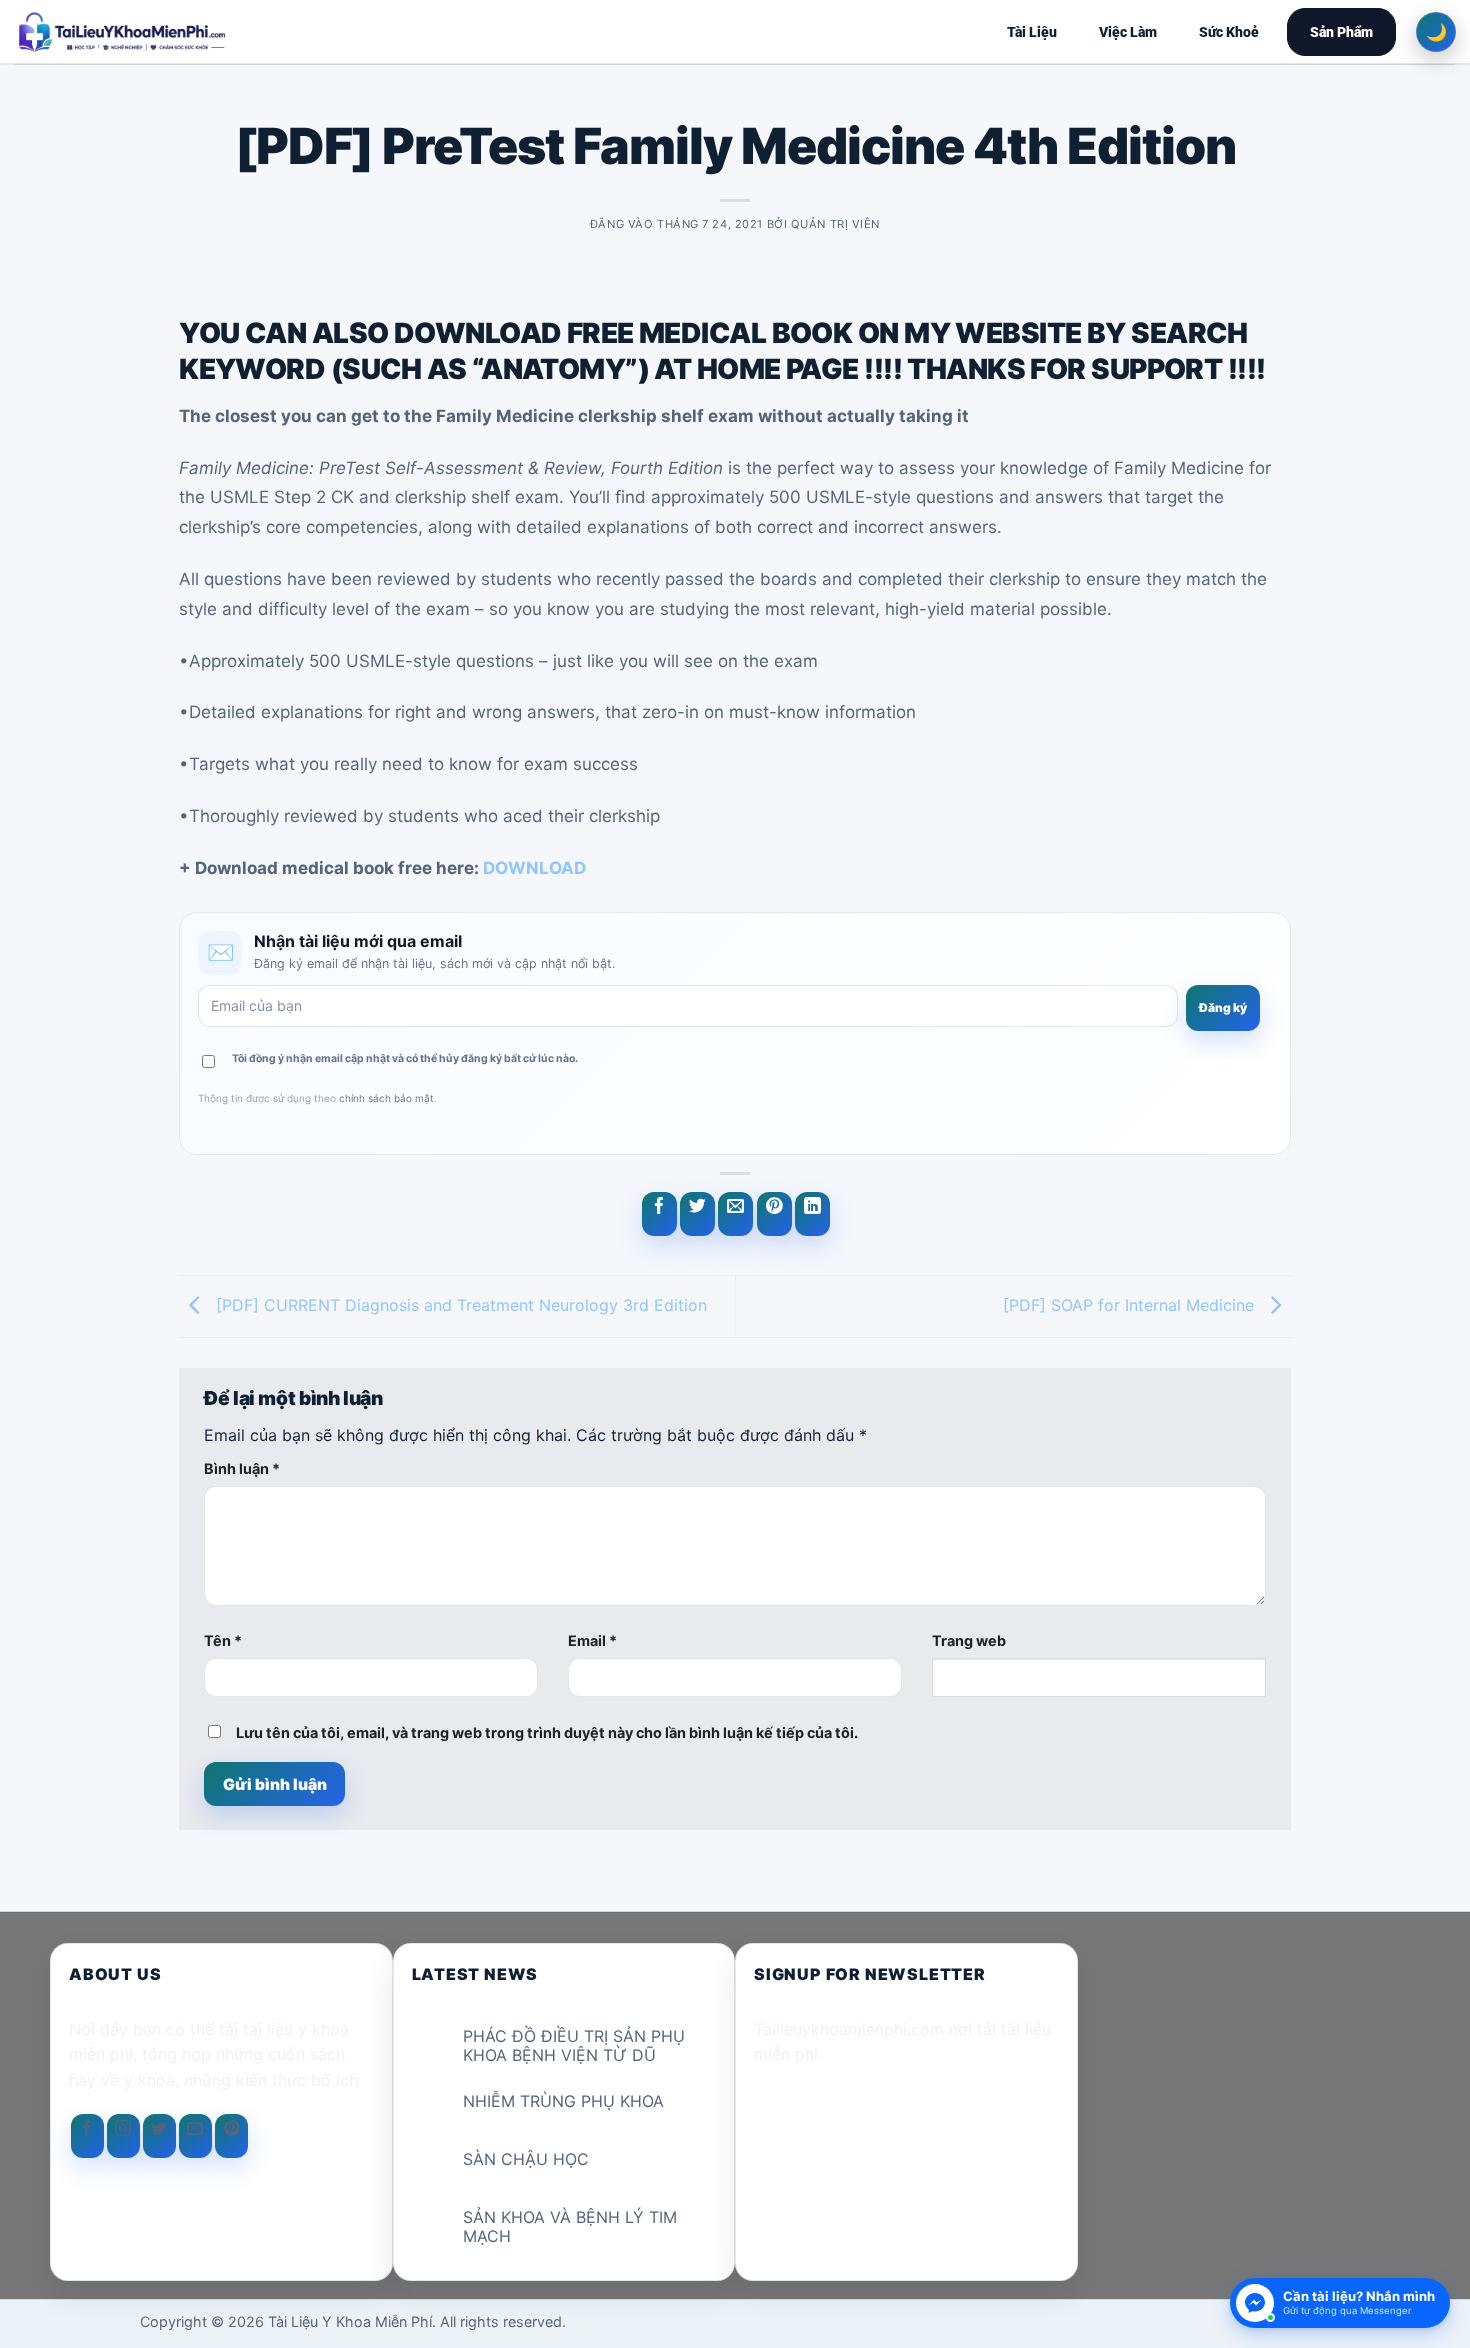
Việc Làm (1128, 32)
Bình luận (242, 1468)
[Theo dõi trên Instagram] (123, 2136)
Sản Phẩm (1341, 32)
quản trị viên (835, 224)
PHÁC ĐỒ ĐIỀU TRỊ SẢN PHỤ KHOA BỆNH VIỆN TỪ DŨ (574, 2046)
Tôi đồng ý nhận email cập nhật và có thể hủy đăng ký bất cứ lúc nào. (405, 1058)
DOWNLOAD (534, 868)
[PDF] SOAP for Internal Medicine (1131, 1305)
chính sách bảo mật (386, 1098)
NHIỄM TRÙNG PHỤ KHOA (563, 2101)
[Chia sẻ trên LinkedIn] (812, 1214)
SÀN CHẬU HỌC (526, 2159)
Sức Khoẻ (1229, 32)
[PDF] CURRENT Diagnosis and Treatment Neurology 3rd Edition (459, 1305)
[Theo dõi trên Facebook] (87, 2136)
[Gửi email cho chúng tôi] (195, 2136)
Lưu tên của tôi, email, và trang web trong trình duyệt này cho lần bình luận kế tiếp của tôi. (547, 1732)
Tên (223, 1640)
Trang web (969, 1640)
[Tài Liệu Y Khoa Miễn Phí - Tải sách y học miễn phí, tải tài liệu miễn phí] (252, 32)
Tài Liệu (1032, 32)
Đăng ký (1223, 1007)
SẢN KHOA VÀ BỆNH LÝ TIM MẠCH (570, 2227)
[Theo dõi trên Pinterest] (231, 2136)
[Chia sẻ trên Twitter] (697, 1214)
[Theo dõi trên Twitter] (159, 2136)
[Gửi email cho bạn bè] (735, 1214)
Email (592, 1640)
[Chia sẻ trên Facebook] (659, 1214)
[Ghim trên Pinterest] (774, 1214)
